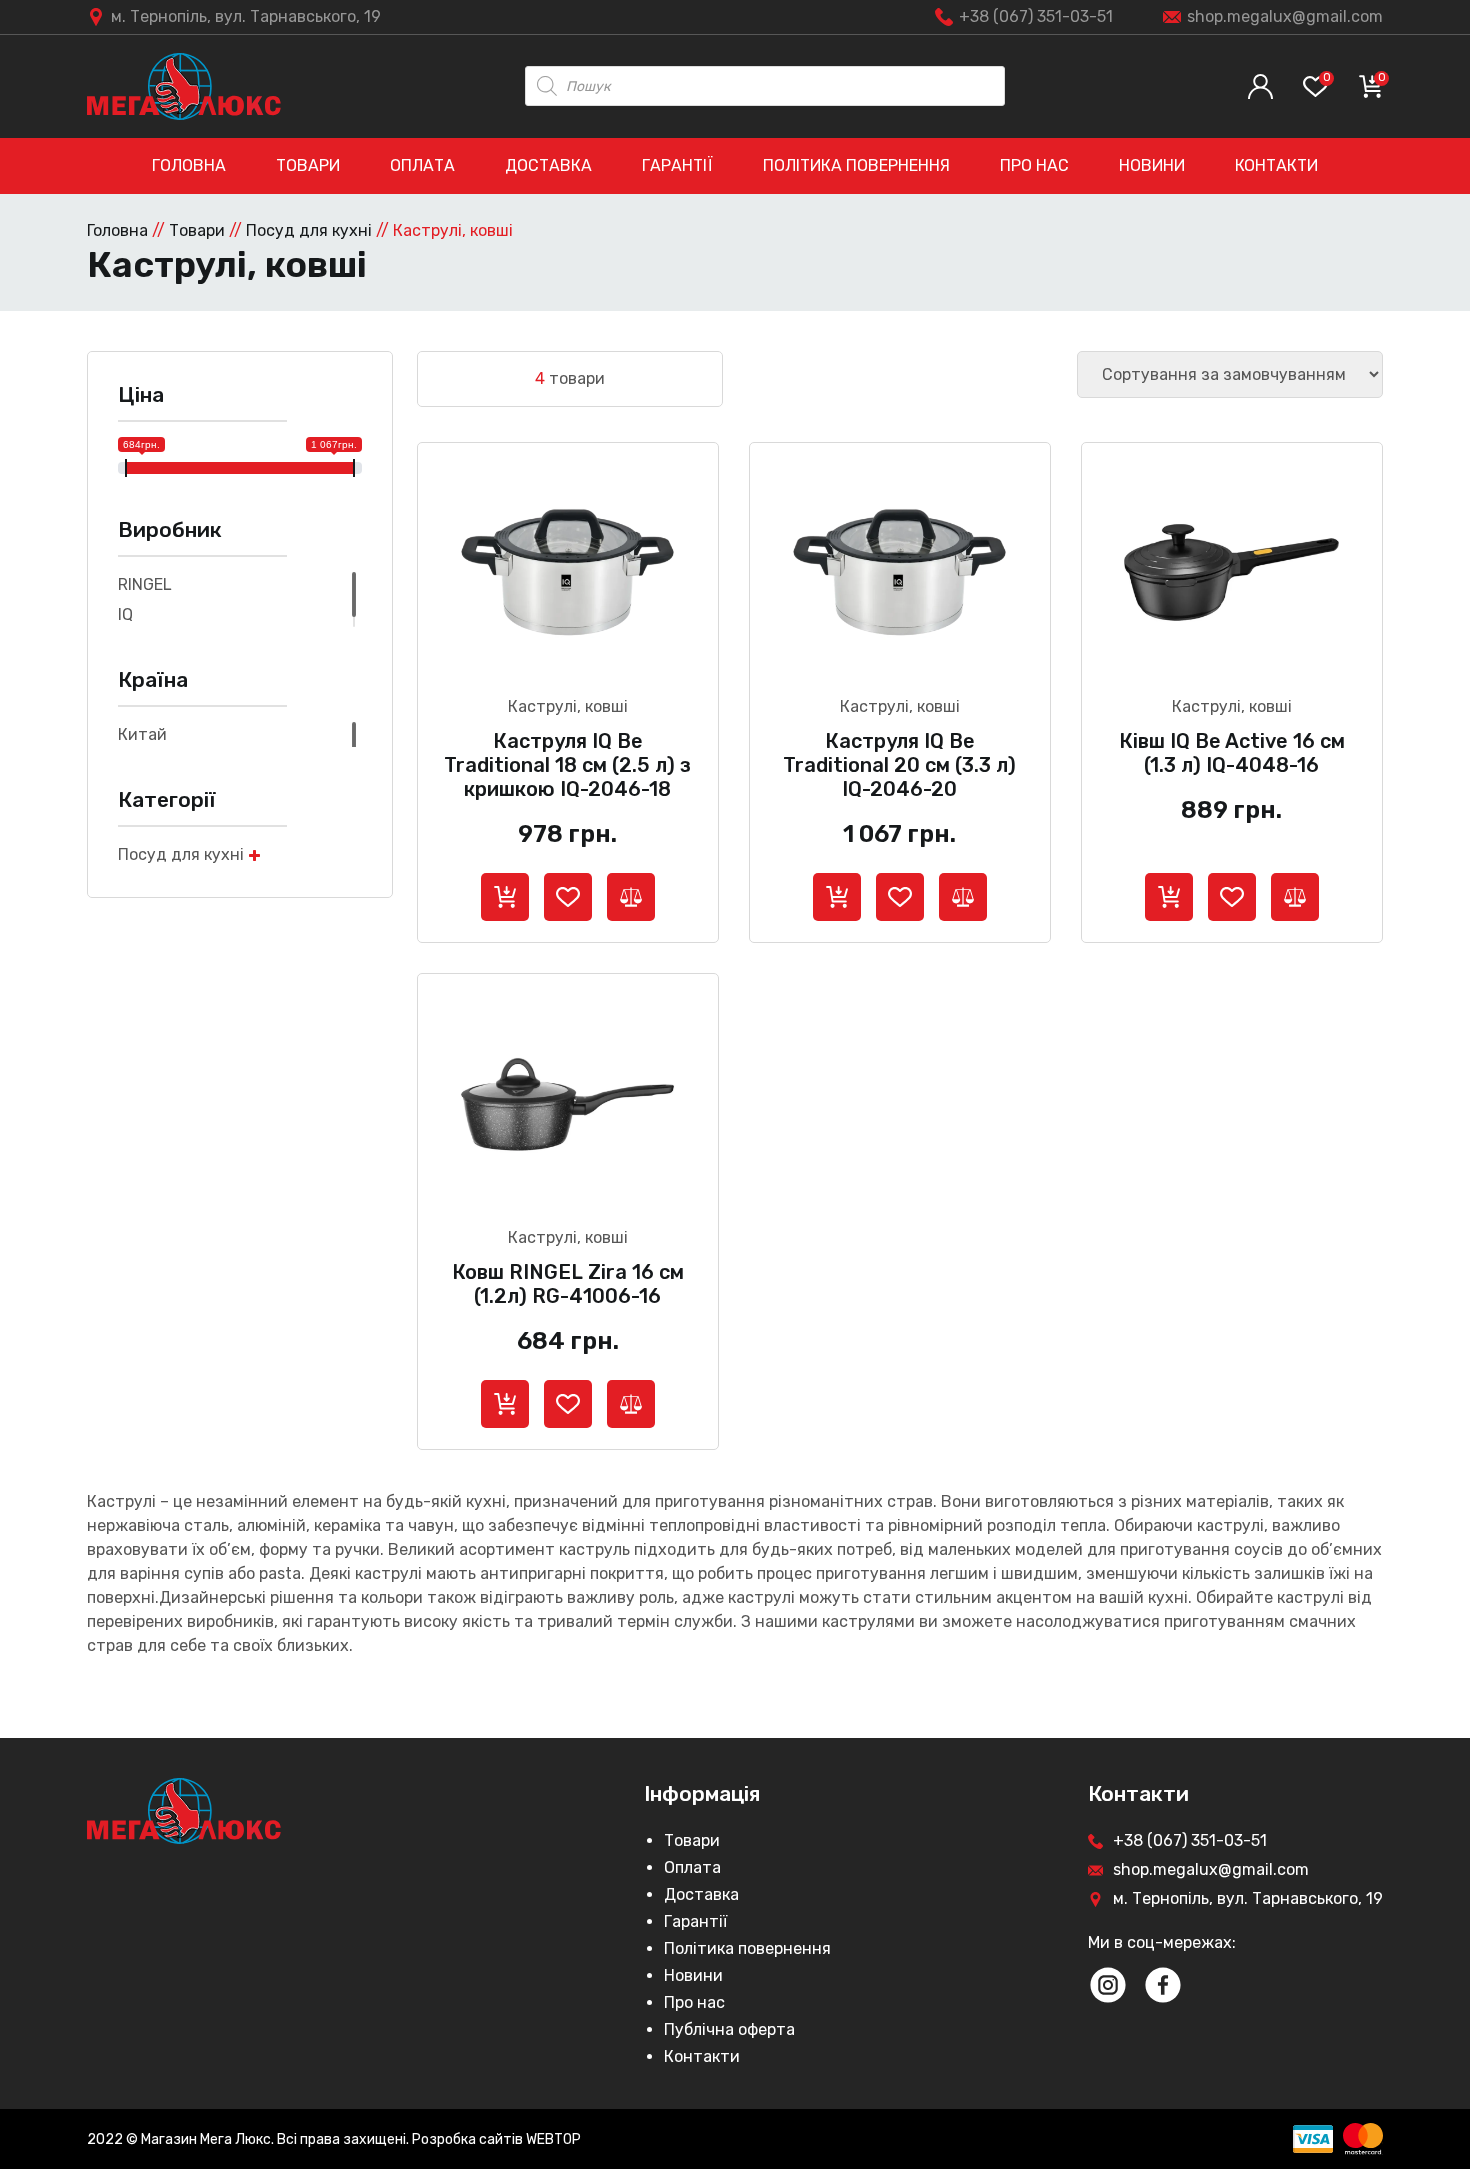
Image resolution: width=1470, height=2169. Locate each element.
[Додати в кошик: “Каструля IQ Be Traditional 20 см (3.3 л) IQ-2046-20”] (837, 897)
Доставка (548, 165)
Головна (189, 165)
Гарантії (677, 165)
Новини (1152, 165)
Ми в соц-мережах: (1162, 1942)
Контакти (1276, 165)
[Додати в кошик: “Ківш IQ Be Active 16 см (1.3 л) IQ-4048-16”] (1169, 897)
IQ (125, 614)
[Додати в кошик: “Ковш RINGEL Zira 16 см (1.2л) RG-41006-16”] (505, 1404)
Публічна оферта (729, 2029)
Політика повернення (856, 165)
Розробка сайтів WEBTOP (496, 2139)
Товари (308, 165)
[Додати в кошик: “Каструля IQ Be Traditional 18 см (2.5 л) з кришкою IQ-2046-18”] (505, 897)
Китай (142, 734)
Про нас (1034, 165)
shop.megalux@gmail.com (1285, 16)
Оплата (422, 165)
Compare (631, 897)
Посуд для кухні (309, 230)
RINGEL (145, 584)
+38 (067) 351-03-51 (1036, 16)
